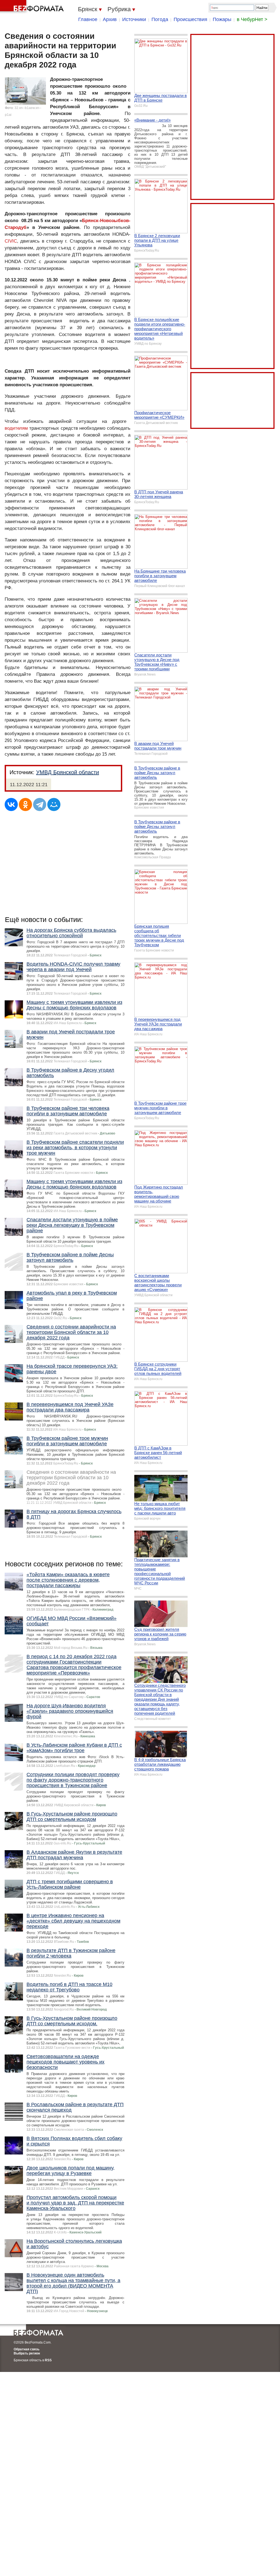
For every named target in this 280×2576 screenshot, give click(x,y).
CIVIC (11, 241)
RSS (48, 2360)
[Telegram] (40, 804)
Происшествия (190, 19)
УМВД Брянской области (68, 772)
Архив (110, 19)
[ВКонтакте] (11, 804)
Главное (88, 19)
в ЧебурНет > (252, 19)
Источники (134, 19)
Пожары (222, 19)
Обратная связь (27, 2349)
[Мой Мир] (54, 804)
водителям (16, 428)
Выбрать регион (27, 2353)
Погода (160, 19)
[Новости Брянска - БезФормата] (33, 7)
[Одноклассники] (25, 804)
